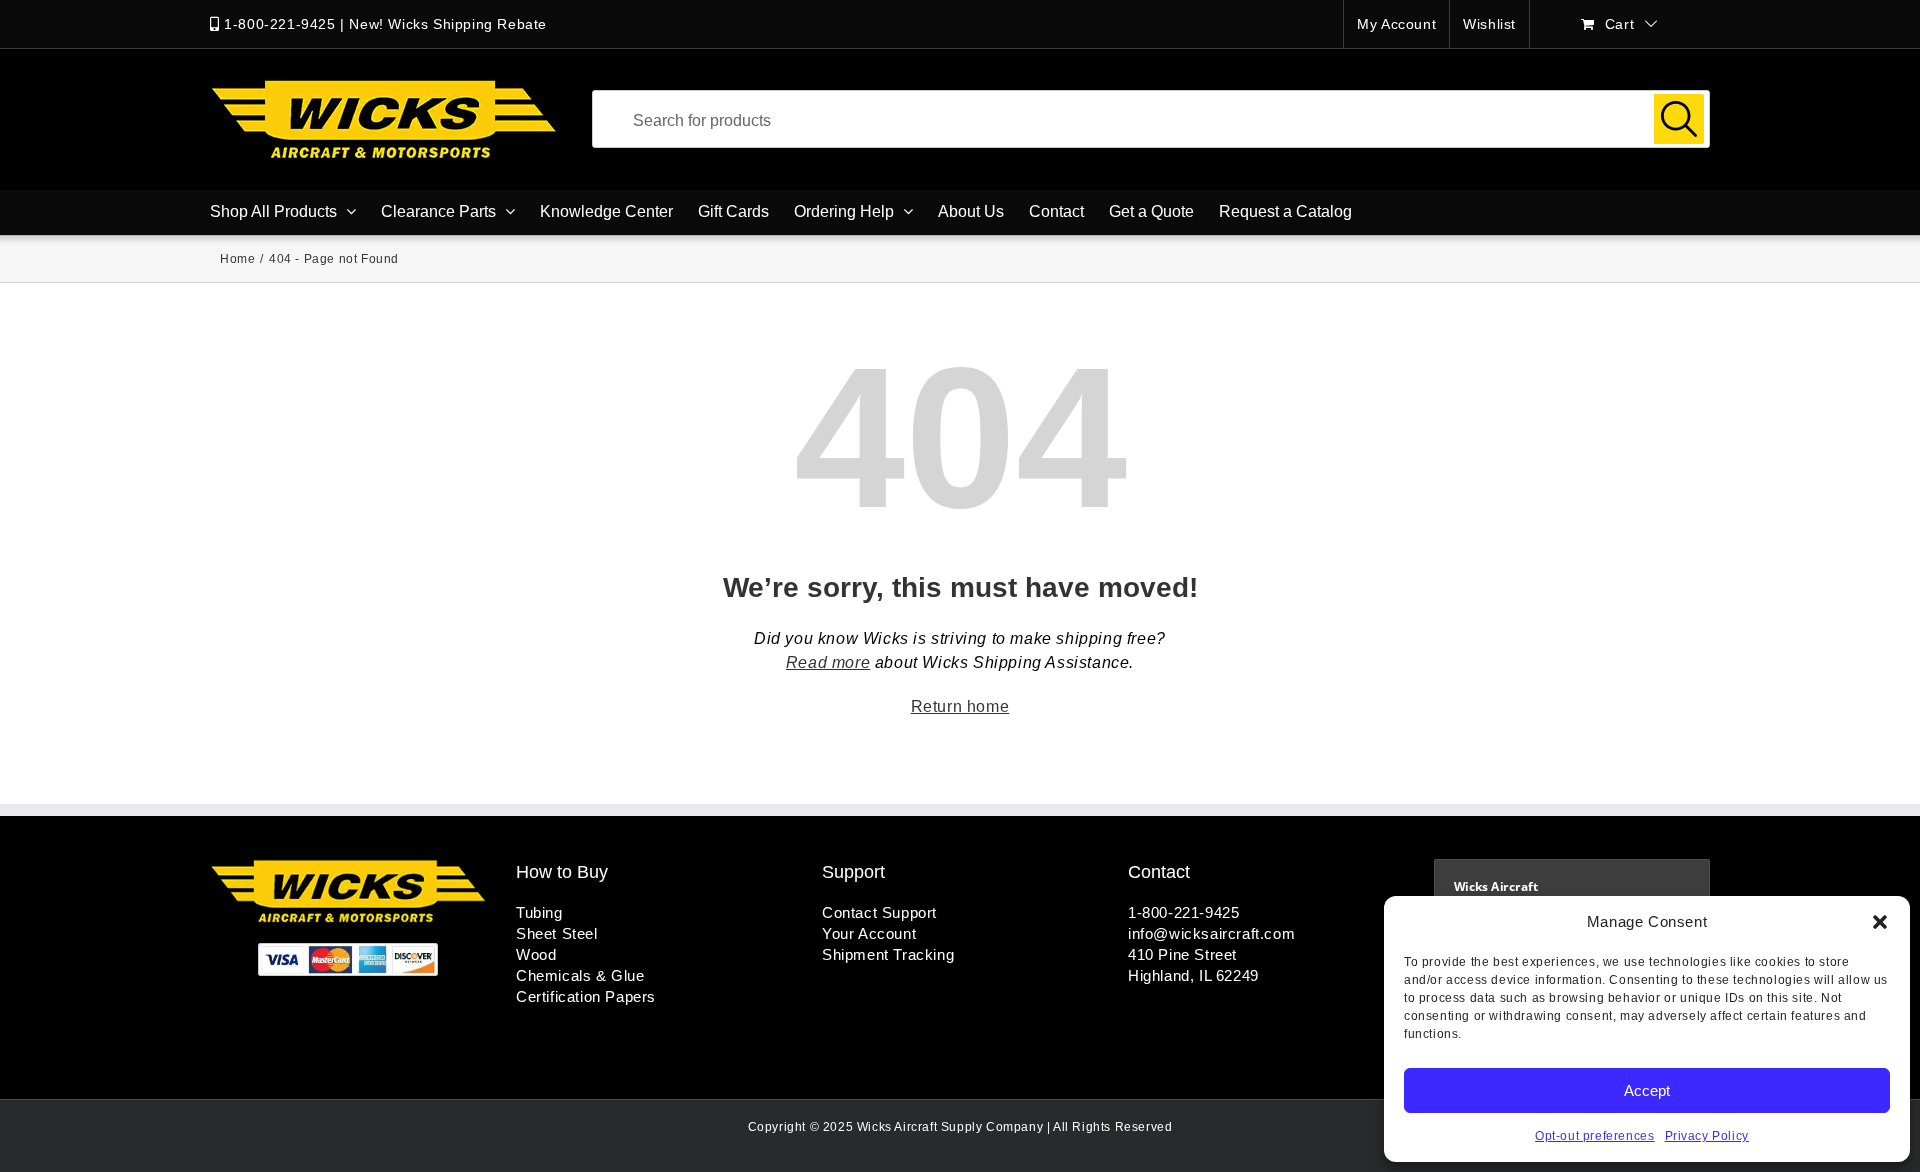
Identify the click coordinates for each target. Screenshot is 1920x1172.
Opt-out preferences (1594, 1136)
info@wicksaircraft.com (1211, 933)
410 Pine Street (1182, 954)
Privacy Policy (1707, 1136)
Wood (536, 954)
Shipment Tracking (888, 954)
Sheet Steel (557, 933)
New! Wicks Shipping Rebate (448, 24)
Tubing (539, 912)
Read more (828, 662)
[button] (1880, 922)
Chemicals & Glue (580, 975)
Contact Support (879, 912)
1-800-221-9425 (279, 24)
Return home (960, 706)
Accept (1647, 1090)
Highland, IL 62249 (1193, 975)
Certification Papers (586, 996)
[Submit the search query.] (1679, 119)
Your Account (869, 933)
